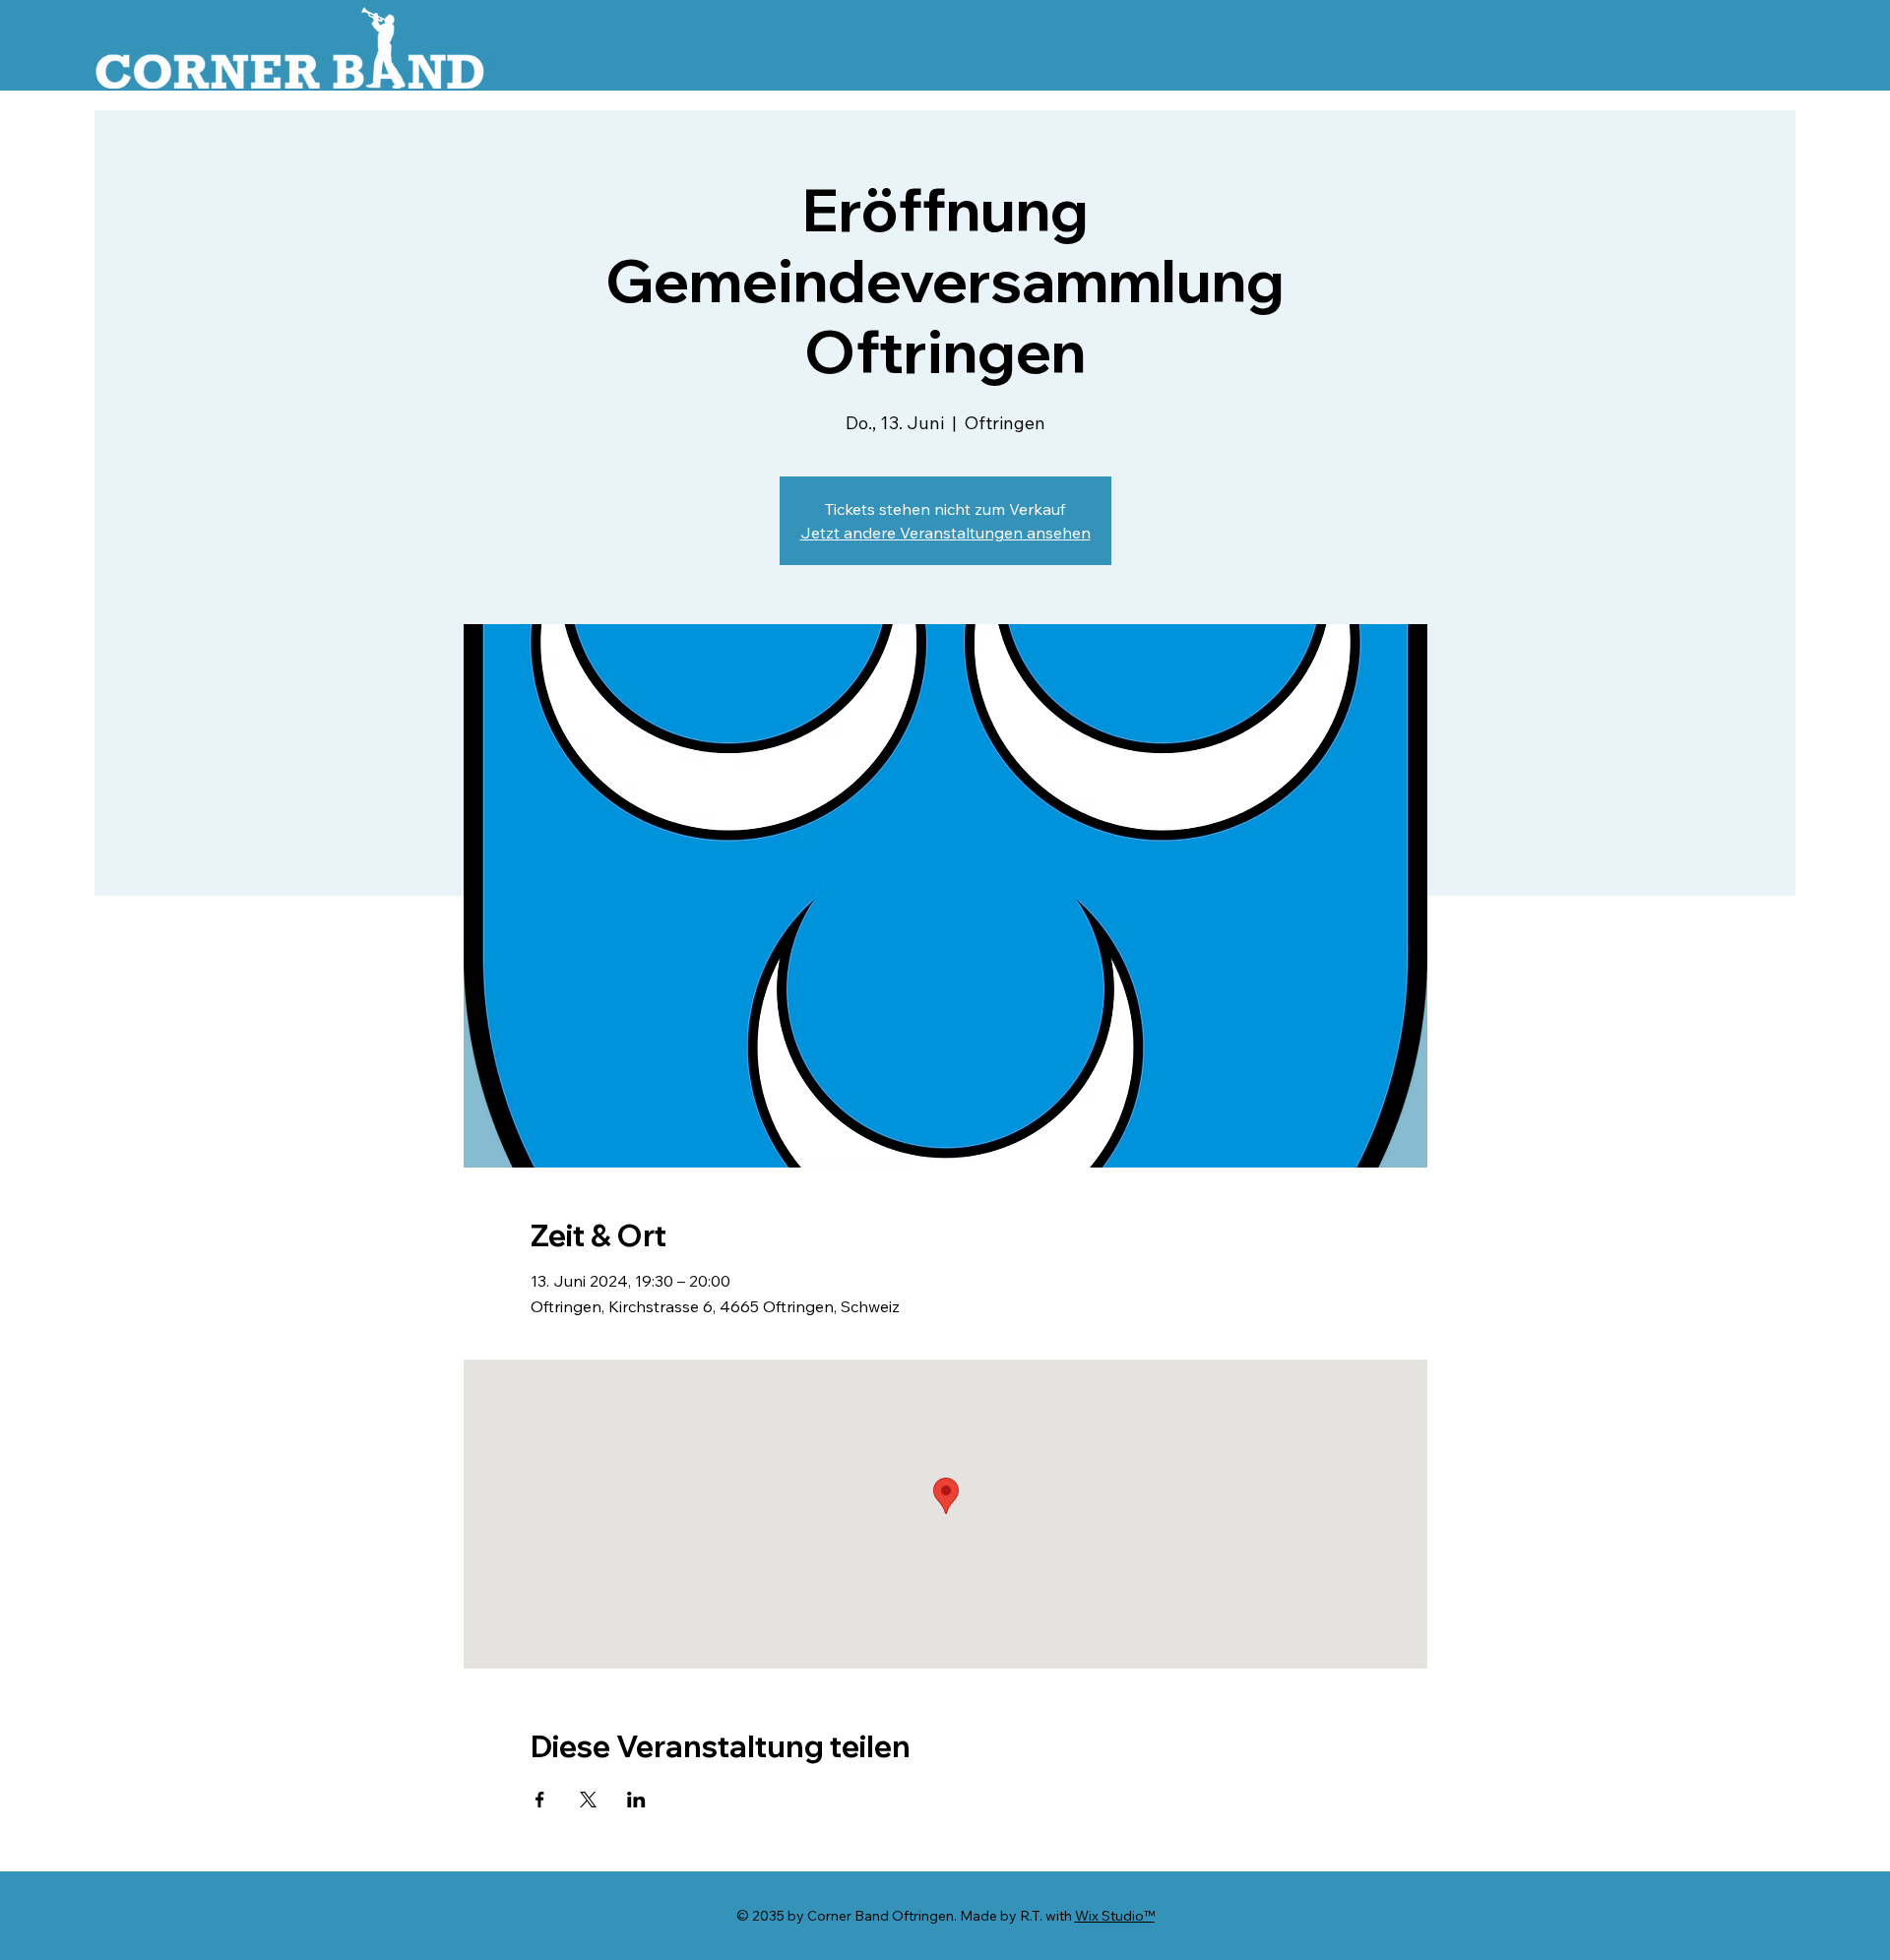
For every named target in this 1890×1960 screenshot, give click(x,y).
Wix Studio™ (1115, 1916)
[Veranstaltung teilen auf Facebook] (540, 1800)
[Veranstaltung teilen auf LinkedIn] (636, 1800)
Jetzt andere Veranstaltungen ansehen (945, 533)
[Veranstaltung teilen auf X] (588, 1800)
